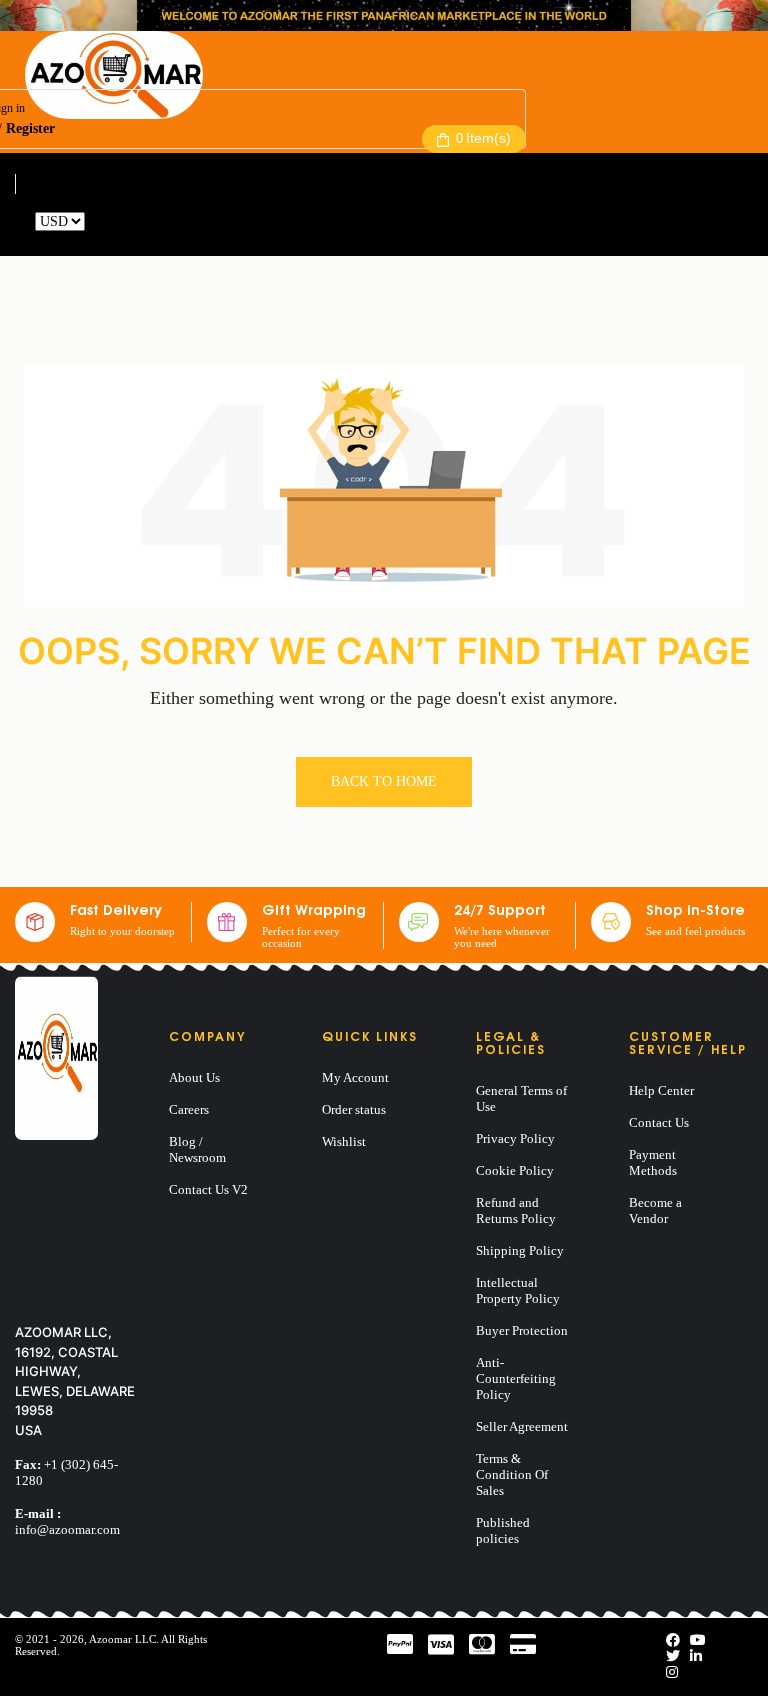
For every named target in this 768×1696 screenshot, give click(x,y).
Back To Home (384, 781)
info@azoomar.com (67, 1529)
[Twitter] (673, 1656)
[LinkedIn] (696, 1656)
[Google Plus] (672, 1672)
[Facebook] (673, 1640)
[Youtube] (698, 1640)
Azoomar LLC (122, 1639)
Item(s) (483, 138)
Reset (104, 221)
